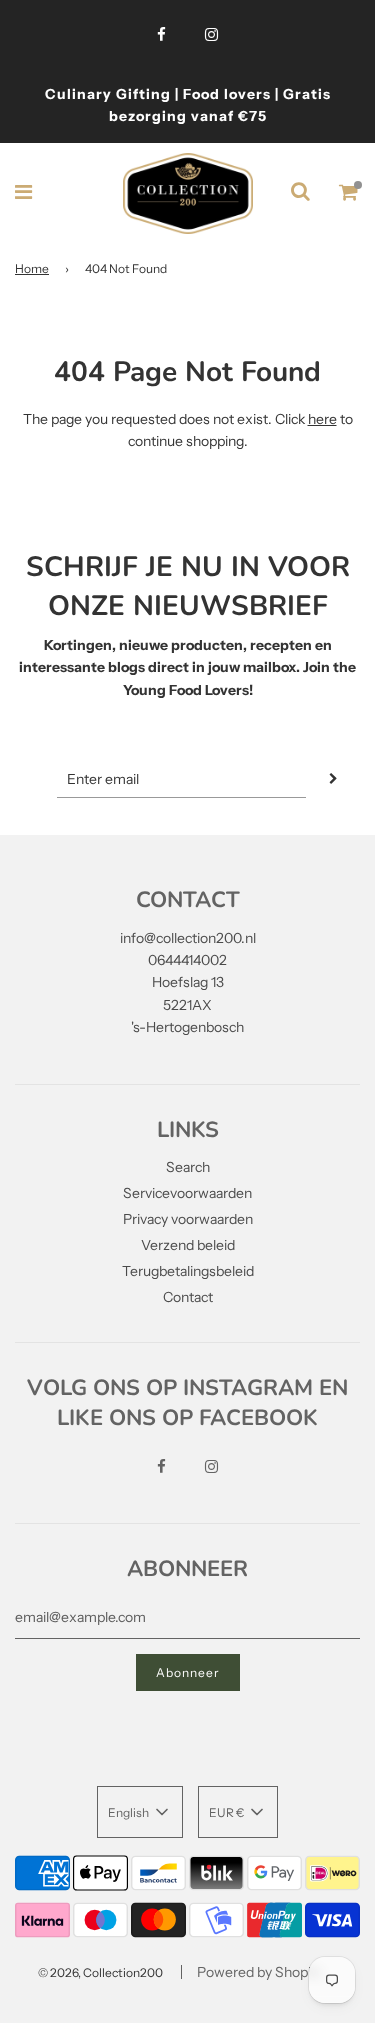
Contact (188, 1297)
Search (188, 1167)
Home (32, 268)
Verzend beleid (188, 1245)
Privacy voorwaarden (188, 1219)
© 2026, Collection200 (100, 1972)
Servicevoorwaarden (187, 1193)
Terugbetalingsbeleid (188, 1271)
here (322, 419)
